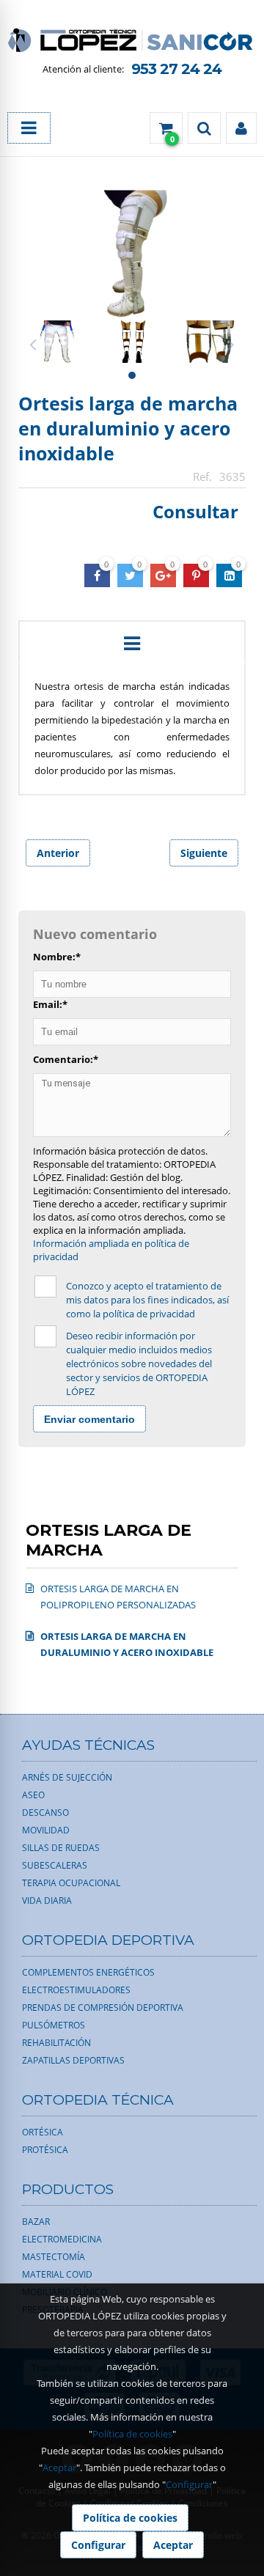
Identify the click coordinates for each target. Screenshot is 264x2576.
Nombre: (57, 957)
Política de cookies (132, 2434)
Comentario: (66, 1059)
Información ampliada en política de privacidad (111, 1250)
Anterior (58, 853)
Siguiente (204, 853)
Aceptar (59, 2468)
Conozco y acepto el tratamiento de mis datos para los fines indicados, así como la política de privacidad (147, 1300)
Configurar (189, 2484)
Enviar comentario (89, 1419)
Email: (50, 1004)
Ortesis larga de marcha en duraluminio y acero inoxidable (128, 428)
